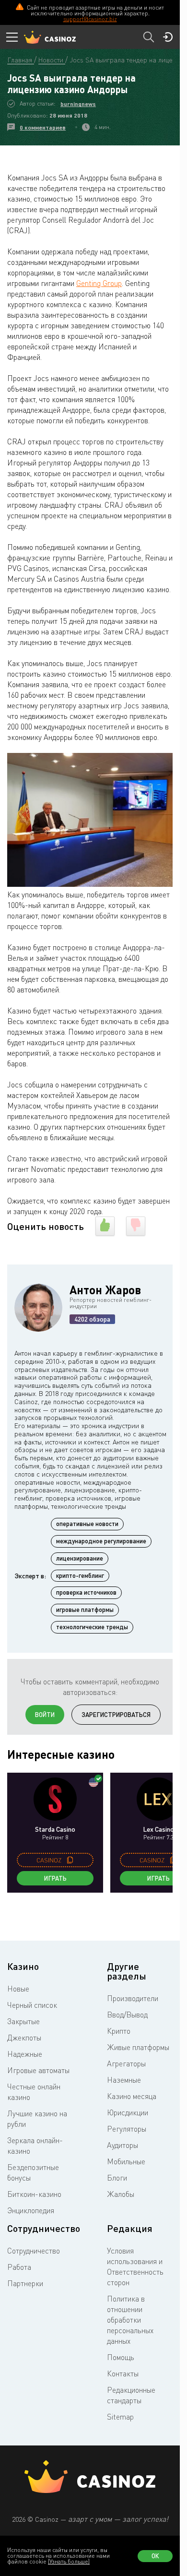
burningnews (78, 104)
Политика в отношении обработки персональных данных (130, 2320)
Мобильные (126, 2161)
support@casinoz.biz (90, 19)
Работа (19, 2267)
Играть (55, 1878)
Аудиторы (123, 2145)
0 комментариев (43, 127)
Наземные (124, 2080)
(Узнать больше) (69, 2561)
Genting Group (99, 283)
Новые (18, 1989)
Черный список (32, 2005)
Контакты (123, 2373)
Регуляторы (127, 2129)
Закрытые (23, 2021)
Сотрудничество (34, 2251)
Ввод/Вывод (127, 2015)
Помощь (121, 2357)
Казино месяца (132, 2096)
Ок (155, 2556)
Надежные (25, 2054)
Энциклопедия (31, 2210)
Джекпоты (24, 2038)
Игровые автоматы (38, 2070)
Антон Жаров (105, 1290)
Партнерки (25, 2283)
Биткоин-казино (34, 2194)
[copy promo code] (70, 1860)
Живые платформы (138, 2047)
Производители (133, 1998)
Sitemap (120, 2417)
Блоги (117, 2178)
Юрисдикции (128, 2112)
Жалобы (121, 2194)
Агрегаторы (126, 2063)
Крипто (119, 2031)
